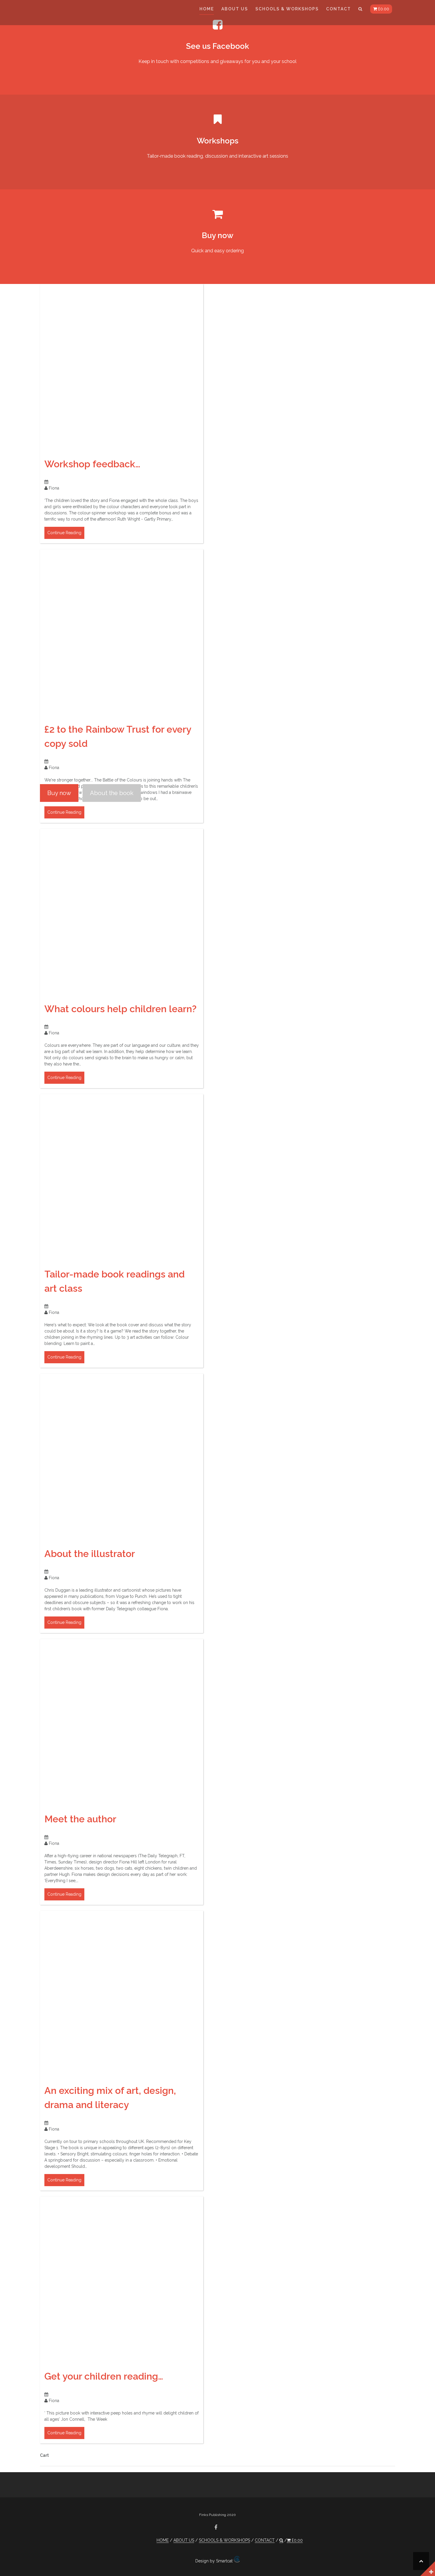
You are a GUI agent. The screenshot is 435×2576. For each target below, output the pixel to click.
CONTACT (339, 9)
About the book (112, 793)
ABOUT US (235, 9)
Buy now (59, 793)
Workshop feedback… (92, 464)
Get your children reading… (104, 2376)
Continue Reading (64, 533)
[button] (361, 10)
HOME (207, 9)
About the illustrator (90, 1554)
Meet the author (80, 1819)
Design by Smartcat (215, 2561)
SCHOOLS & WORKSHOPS (287, 9)
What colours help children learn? (120, 1009)
